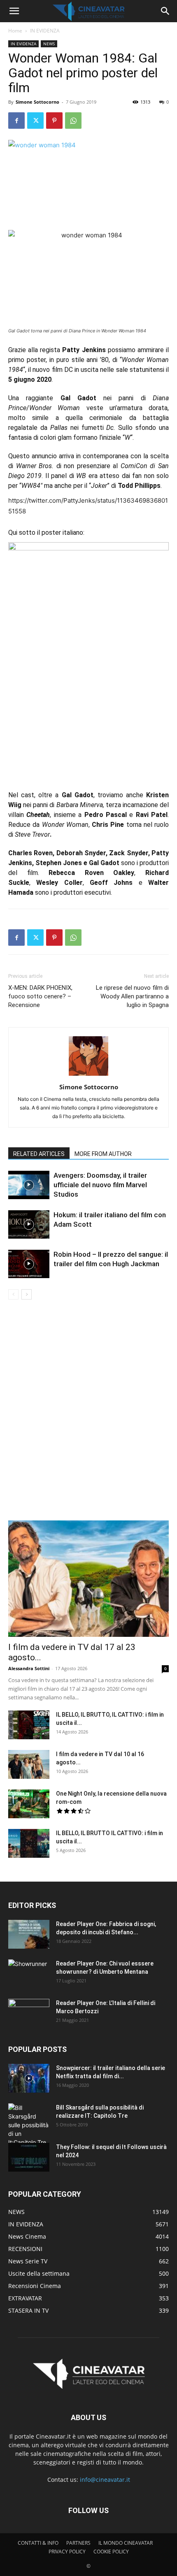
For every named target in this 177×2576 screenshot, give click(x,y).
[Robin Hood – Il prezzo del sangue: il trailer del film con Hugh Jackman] (29, 1264)
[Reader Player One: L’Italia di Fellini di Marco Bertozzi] (29, 2013)
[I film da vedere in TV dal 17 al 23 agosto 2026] (88, 1579)
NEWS (49, 44)
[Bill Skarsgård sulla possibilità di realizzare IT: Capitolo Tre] (29, 2125)
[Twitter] (35, 121)
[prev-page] (13, 1294)
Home (15, 31)
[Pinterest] (54, 121)
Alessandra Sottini (29, 1668)
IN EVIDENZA (45, 31)
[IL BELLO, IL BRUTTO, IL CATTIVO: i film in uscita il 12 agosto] (29, 1725)
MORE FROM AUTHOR (103, 1154)
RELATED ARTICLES (39, 1154)
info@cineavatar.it (105, 2480)
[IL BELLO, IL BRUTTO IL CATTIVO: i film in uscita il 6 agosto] (29, 1843)
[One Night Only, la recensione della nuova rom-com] (29, 1804)
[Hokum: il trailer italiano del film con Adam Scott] (29, 1224)
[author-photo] (88, 1076)
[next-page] (27, 1294)
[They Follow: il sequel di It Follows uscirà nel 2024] (29, 2157)
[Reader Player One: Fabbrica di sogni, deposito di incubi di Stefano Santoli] (29, 1934)
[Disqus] (88, 1416)
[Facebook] (16, 121)
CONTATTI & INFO (38, 2543)
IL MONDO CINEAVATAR (126, 2543)
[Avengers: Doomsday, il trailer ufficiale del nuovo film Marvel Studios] (29, 1185)
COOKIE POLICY (111, 2552)
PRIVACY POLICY (67, 2552)
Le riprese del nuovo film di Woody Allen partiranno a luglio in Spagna (132, 996)
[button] (14, 11)
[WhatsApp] (73, 121)
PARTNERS (78, 2543)
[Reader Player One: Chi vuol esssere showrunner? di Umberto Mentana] (29, 1974)
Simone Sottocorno (37, 102)
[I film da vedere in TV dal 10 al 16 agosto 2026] (29, 1764)
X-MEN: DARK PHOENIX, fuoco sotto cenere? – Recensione (40, 996)
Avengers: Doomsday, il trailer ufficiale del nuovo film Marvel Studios (100, 1185)
